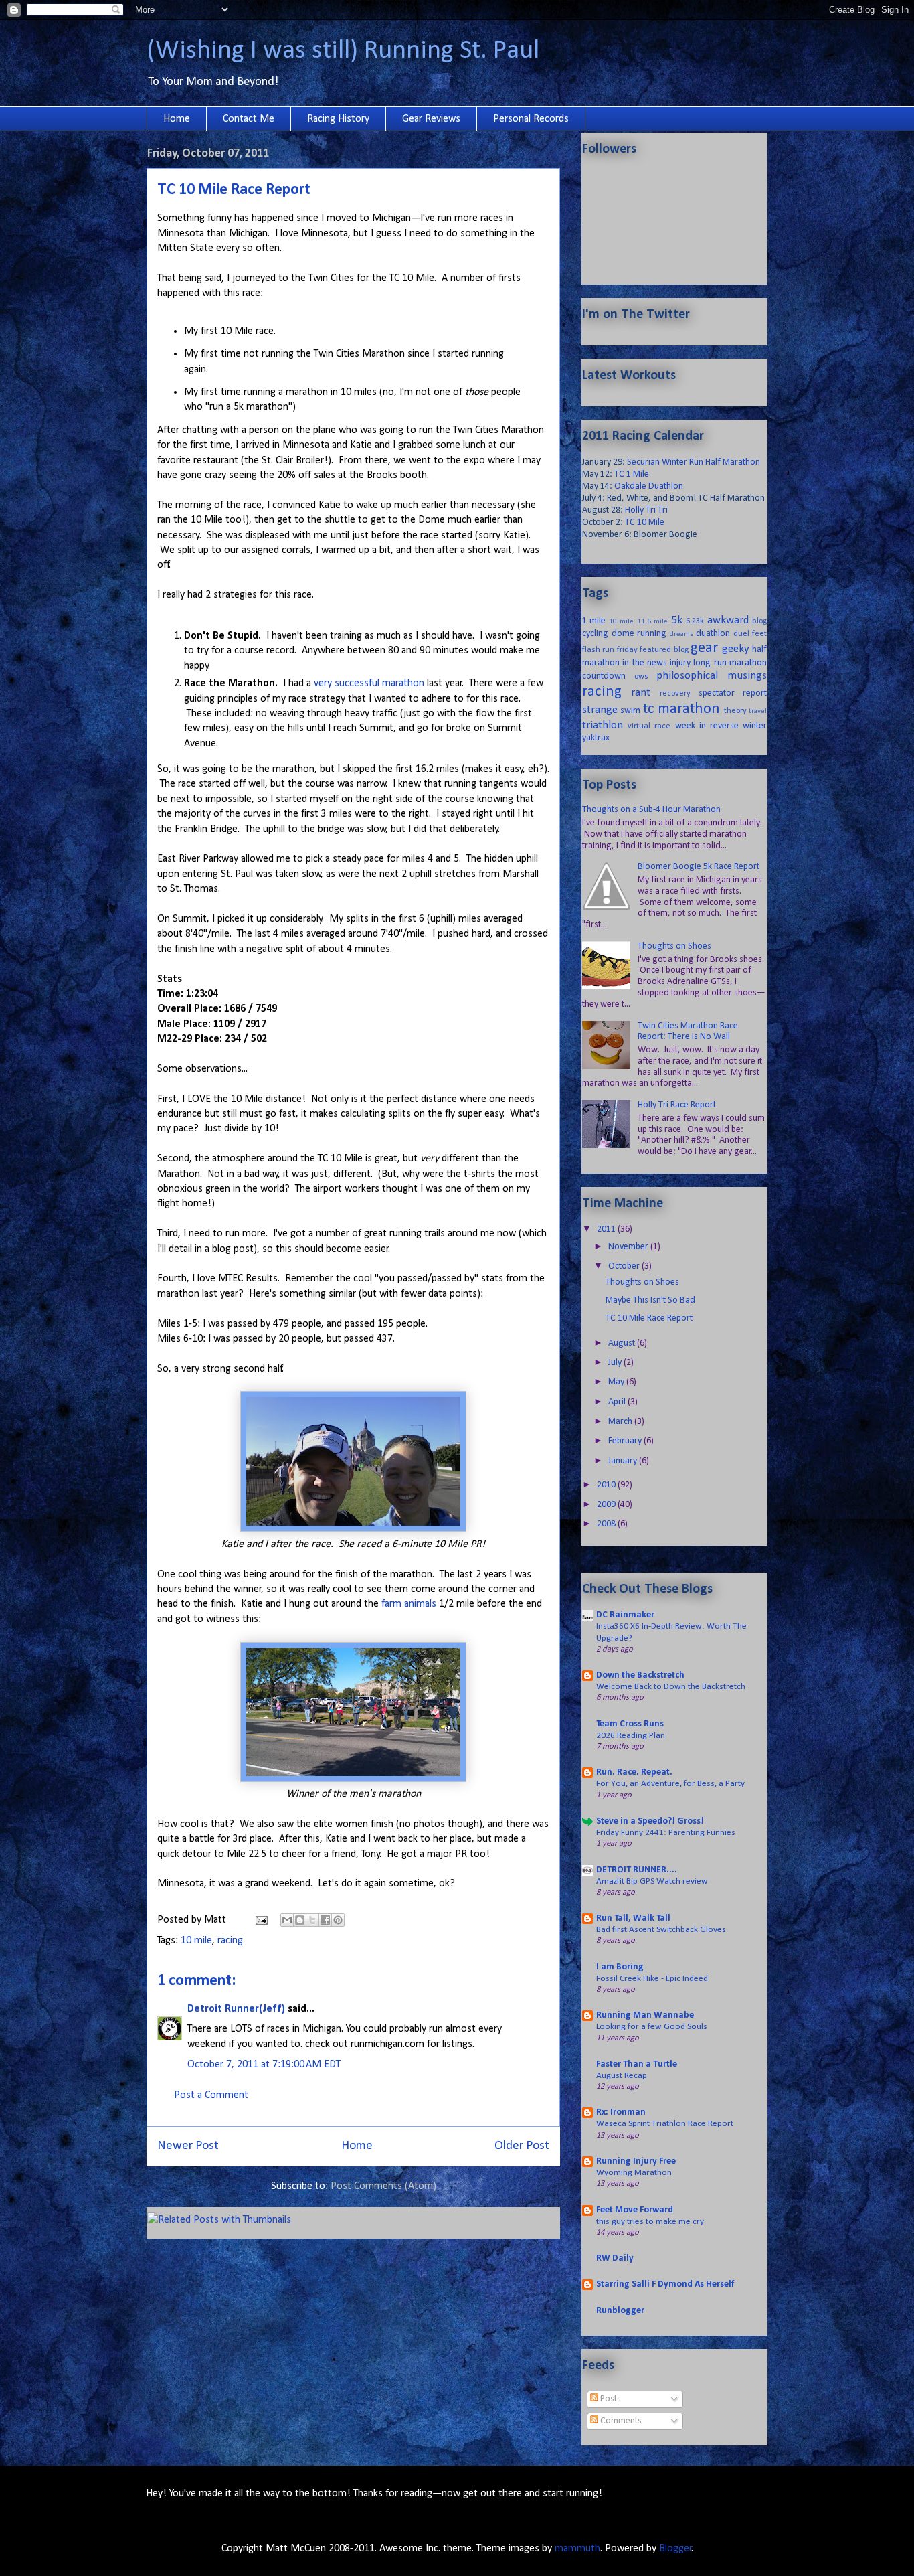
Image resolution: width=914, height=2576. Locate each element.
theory (735, 711)
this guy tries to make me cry (650, 2222)
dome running (639, 634)
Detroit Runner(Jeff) (236, 2009)
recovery (675, 694)
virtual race (649, 726)
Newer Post (188, 2146)
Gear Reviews (431, 119)
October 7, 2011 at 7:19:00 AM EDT (264, 2065)
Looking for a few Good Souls (652, 2027)
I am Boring (620, 1967)
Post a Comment (211, 2095)
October (625, 1266)
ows (641, 677)
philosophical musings (712, 676)
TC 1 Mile (632, 474)
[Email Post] (260, 1920)
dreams (681, 634)
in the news (645, 663)
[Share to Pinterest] (338, 1920)
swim (630, 711)
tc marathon (681, 709)
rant (641, 693)
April (618, 1402)
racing (230, 1941)
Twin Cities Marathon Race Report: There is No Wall (688, 1032)
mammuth (577, 2549)
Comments (620, 2421)
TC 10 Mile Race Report (649, 1318)
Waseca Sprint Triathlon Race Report (665, 2124)
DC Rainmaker (625, 1615)
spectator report (733, 693)
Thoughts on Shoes (674, 946)
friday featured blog (653, 650)
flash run (598, 650)
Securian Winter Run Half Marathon (694, 462)
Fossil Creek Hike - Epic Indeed (652, 1979)
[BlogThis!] (300, 1920)
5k (677, 620)
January (624, 1461)
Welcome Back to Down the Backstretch (671, 1687)
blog (759, 621)
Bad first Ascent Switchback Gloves (661, 1930)
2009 (607, 1505)
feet (759, 634)
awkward (728, 620)
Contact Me (249, 119)
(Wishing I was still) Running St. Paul (343, 51)
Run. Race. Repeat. (634, 1772)
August (623, 1343)
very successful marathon (369, 683)
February (626, 1441)
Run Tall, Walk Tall (633, 1918)
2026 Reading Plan (631, 1736)
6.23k (695, 621)
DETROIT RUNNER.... (637, 1870)
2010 (607, 1485)
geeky (736, 649)
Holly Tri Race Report (677, 1105)
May (617, 1382)
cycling (595, 634)
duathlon (713, 634)
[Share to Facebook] (325, 1920)
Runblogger (620, 2311)
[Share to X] (312, 1920)
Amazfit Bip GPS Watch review (652, 1881)
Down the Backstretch (640, 1675)
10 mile (196, 1941)
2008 (607, 1524)
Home (177, 119)
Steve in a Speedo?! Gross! (650, 1821)
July (616, 1363)
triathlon (603, 725)
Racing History (338, 119)
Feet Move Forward (635, 2210)
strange (600, 710)
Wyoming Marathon (634, 2173)
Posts (610, 2399)
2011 (607, 1229)
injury (680, 663)
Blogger (675, 2549)
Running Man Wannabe (645, 2015)
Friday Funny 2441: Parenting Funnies (666, 1833)
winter (755, 726)
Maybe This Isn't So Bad (650, 1300)
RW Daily (615, 2258)
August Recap (622, 2076)
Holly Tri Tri (646, 510)
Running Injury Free (636, 2161)
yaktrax (596, 738)
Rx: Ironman (621, 2112)
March (621, 1422)
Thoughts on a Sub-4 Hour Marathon (651, 810)
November (629, 1247)
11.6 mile (652, 622)
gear (704, 648)
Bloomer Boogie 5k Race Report (699, 867)
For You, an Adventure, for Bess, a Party (670, 1784)
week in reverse (707, 726)
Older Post (522, 2146)
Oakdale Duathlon (649, 486)
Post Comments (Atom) (383, 2186)
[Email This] (287, 1920)
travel (758, 711)
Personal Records (531, 119)
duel (741, 634)
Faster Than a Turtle (637, 2064)
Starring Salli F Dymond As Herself (665, 2284)
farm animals (409, 1604)
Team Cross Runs (630, 1724)
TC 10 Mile (645, 522)
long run (710, 663)
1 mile (594, 621)
